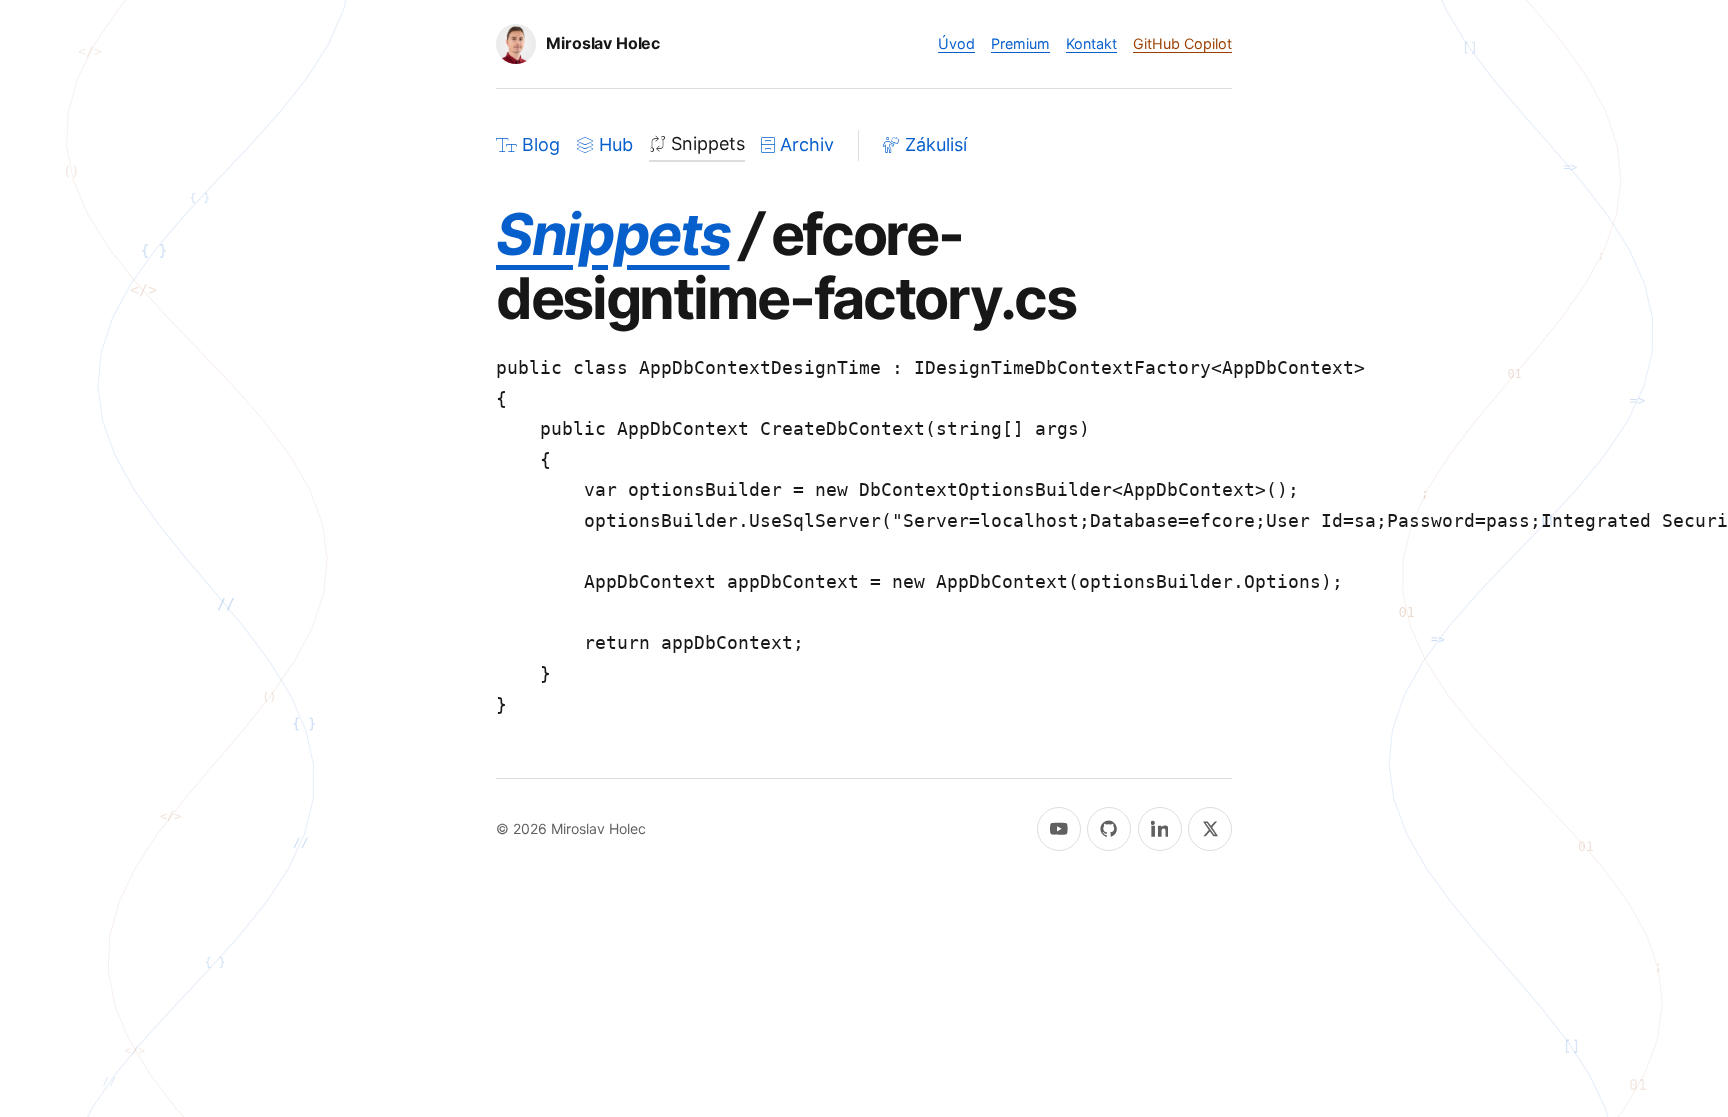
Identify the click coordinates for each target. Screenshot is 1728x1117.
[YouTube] (1059, 829)
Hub (616, 144)
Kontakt (1091, 43)
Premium (1020, 43)
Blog (541, 144)
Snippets (708, 143)
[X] (1210, 829)
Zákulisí (936, 144)
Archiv (807, 144)
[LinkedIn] (1160, 829)
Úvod (956, 43)
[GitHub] (1109, 829)
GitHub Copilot (1182, 43)
